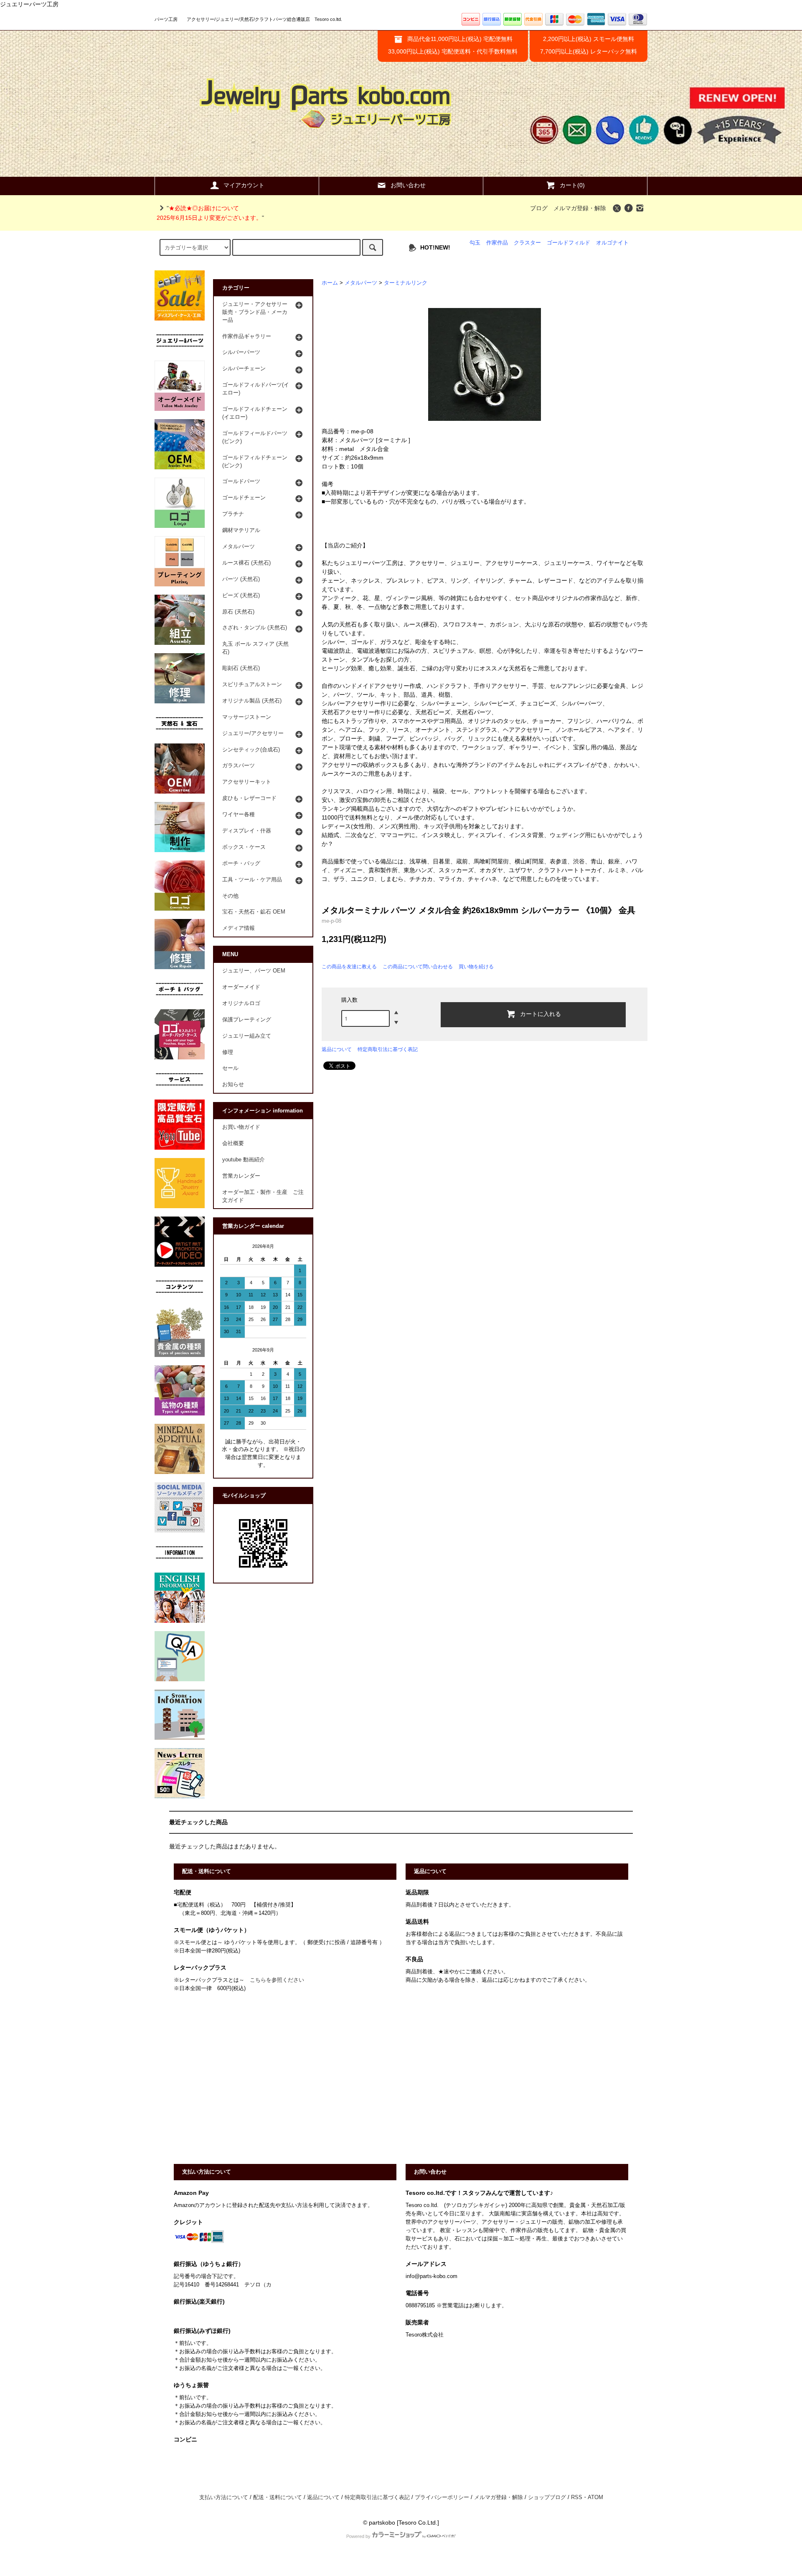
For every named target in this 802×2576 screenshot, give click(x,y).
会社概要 (233, 1143)
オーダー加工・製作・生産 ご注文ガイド (263, 1196)
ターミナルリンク (406, 283)
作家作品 (497, 243)
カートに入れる (541, 1013)
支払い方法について (224, 2497)
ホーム (330, 283)
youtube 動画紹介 (244, 1160)
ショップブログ (547, 2497)
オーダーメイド (241, 987)
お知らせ (233, 1084)
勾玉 (475, 243)
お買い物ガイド (241, 1127)
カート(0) (572, 185)
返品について (337, 1049)
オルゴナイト (612, 243)
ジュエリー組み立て (247, 1036)
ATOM (595, 2497)
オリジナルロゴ (241, 1003)
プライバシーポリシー (442, 2497)
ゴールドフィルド (569, 243)
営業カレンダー (241, 1176)
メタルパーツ (361, 283)
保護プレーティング (247, 1020)
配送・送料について (278, 2497)
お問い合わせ (408, 185)
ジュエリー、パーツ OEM (254, 971)
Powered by (358, 2536)
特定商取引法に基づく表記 (388, 1049)
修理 (228, 1052)
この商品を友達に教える (349, 967)
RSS (577, 2497)
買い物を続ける (476, 967)
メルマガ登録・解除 (580, 208)
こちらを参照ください (277, 1980)
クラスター (527, 243)
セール (230, 1068)
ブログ (539, 208)
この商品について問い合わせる (418, 967)
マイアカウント (244, 185)
